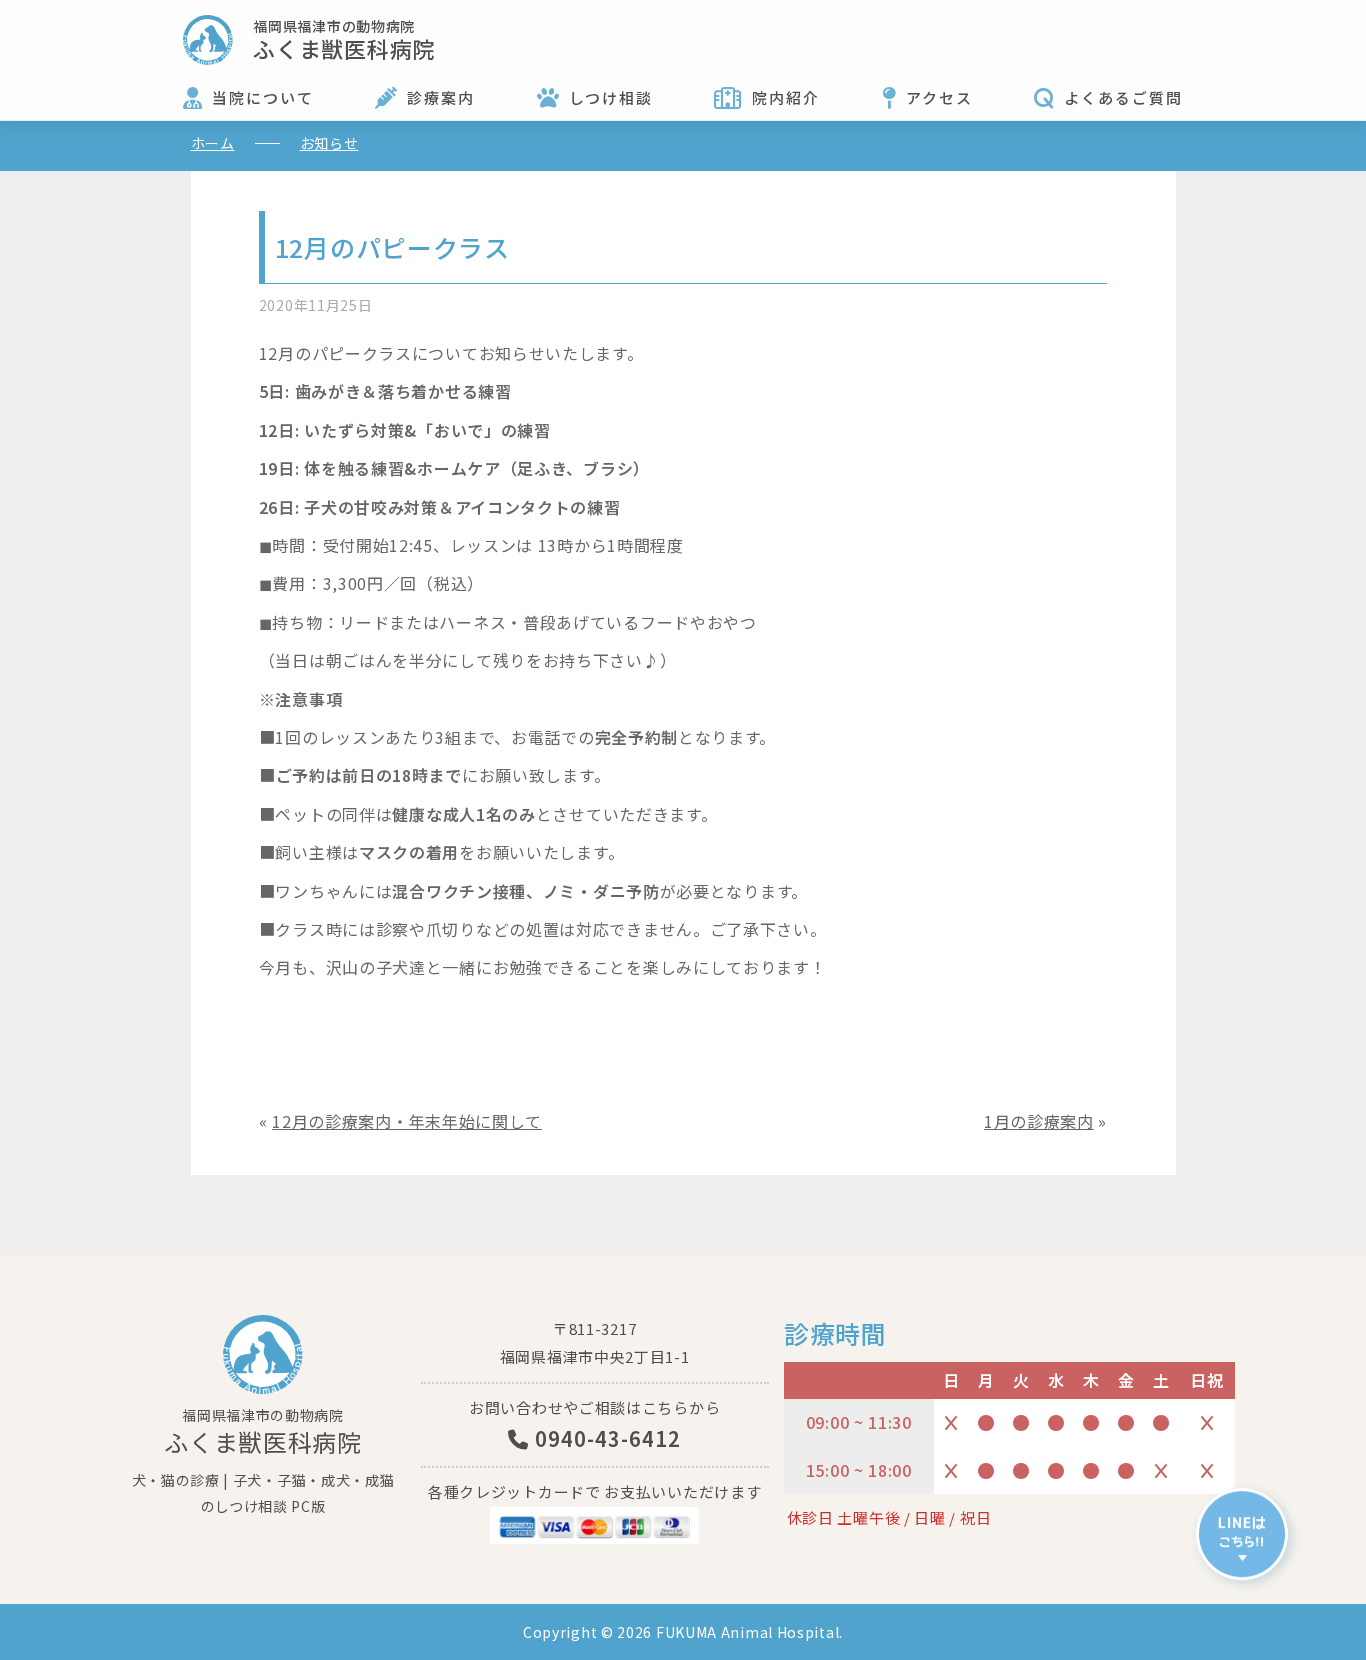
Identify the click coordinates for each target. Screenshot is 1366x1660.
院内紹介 (786, 97)
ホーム (213, 143)
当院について (263, 97)
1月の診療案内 (1039, 1121)
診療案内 (441, 97)
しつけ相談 (611, 97)
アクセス (939, 97)
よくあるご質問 (1123, 97)
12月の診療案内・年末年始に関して (407, 1121)
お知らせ (329, 143)
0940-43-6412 (605, 1438)
